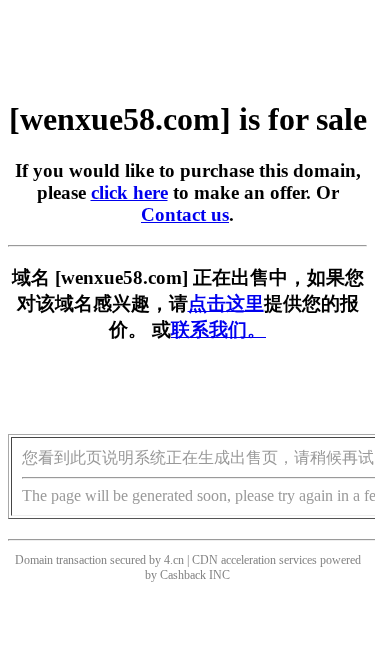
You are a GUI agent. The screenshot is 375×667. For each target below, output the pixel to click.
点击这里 (226, 303)
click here (129, 192)
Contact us (185, 214)
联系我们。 (218, 329)
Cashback (183, 575)
